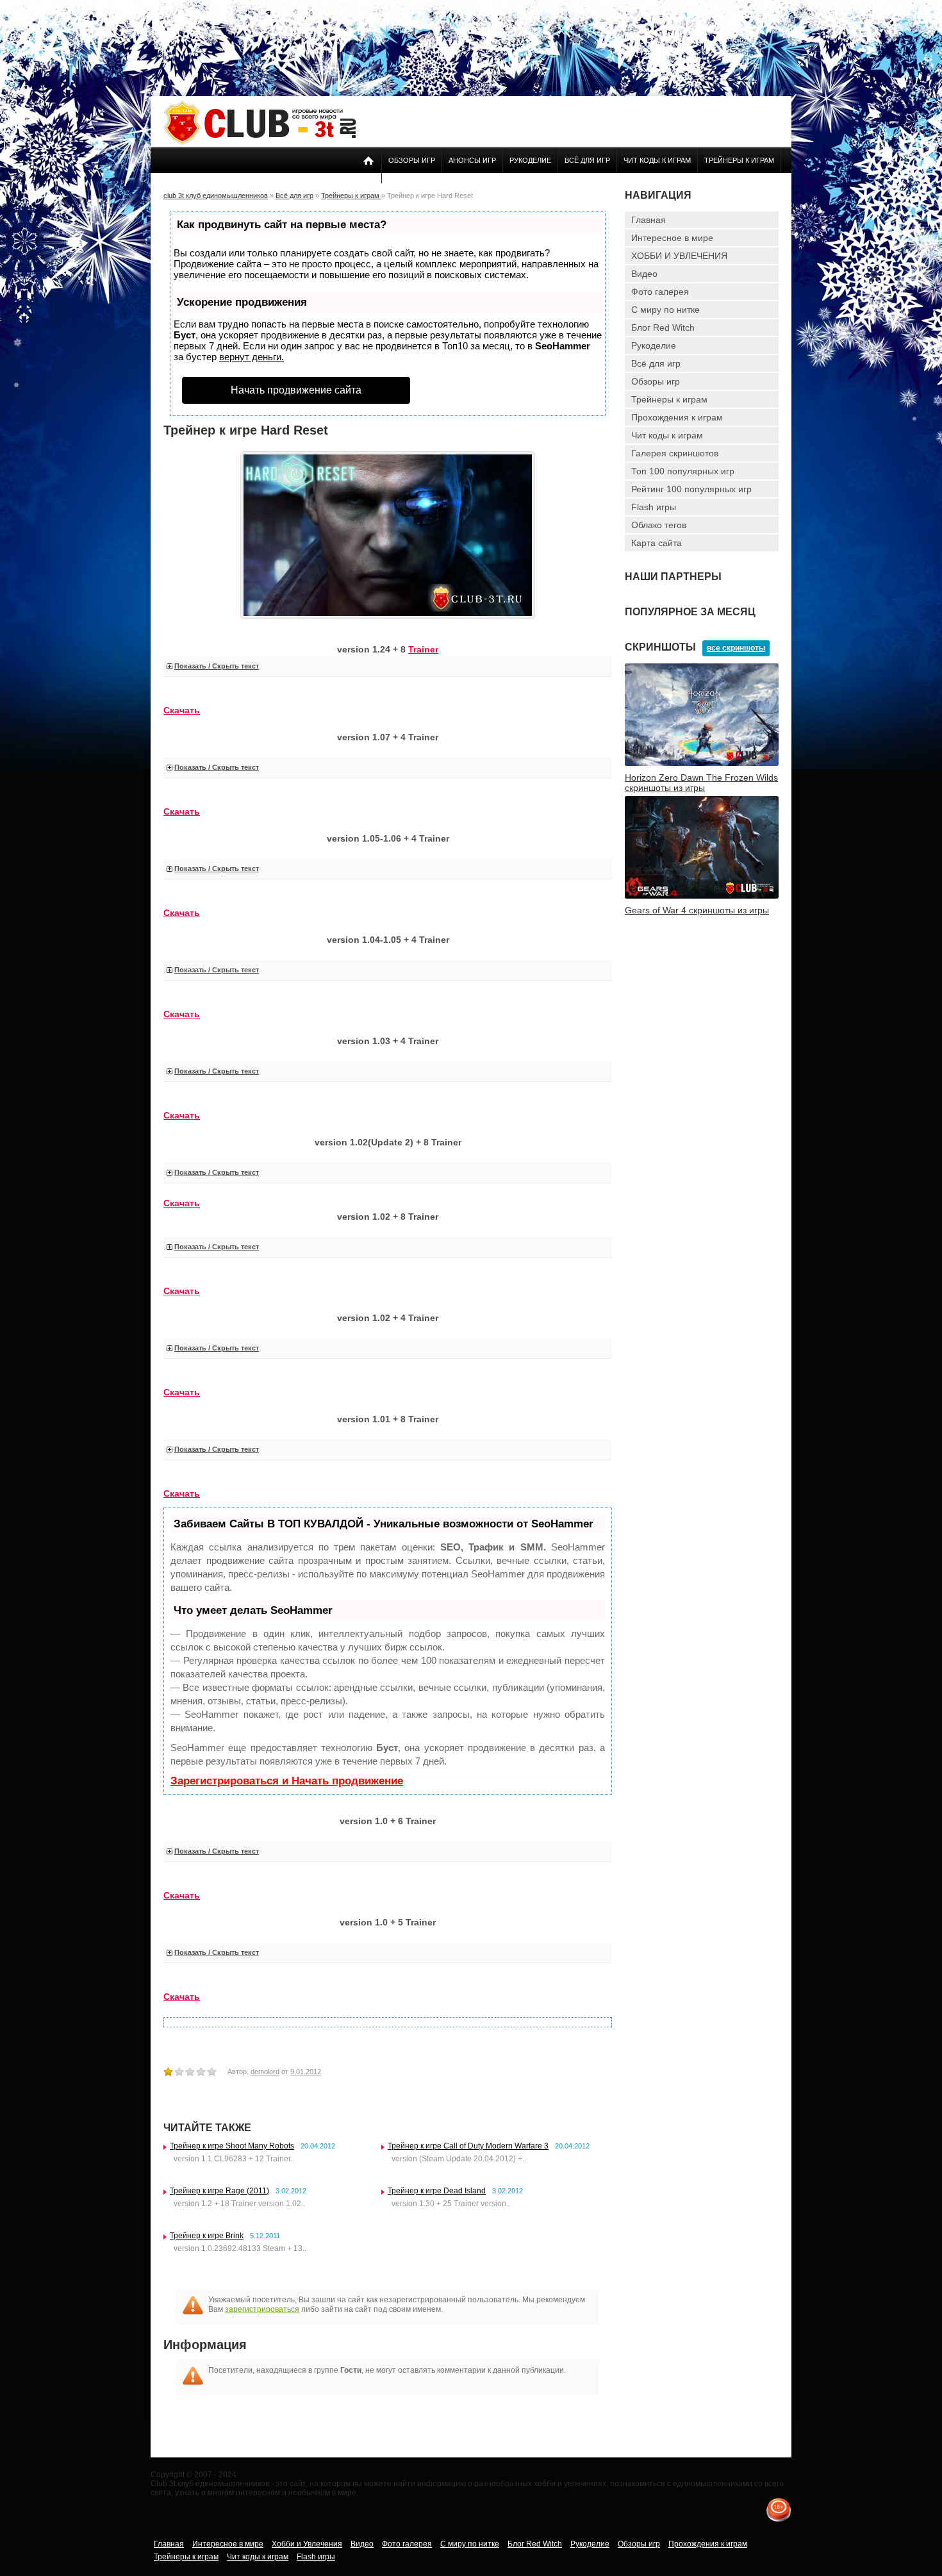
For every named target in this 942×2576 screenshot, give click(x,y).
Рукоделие (530, 160)
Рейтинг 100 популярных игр (691, 489)
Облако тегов (659, 525)
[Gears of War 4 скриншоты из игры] (702, 896)
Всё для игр (587, 160)
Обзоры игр (412, 160)
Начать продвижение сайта (296, 390)
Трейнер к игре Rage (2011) (219, 2191)
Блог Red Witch (663, 328)
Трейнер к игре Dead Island (437, 2191)
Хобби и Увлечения (307, 2544)
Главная (649, 220)
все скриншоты (736, 648)
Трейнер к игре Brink (207, 2236)
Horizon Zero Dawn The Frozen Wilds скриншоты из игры (701, 783)
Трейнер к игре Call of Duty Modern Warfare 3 (468, 2146)
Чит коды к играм (657, 160)
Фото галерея (660, 292)
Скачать (182, 1493)
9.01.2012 (306, 2072)
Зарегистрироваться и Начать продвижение (287, 1781)
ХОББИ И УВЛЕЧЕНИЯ (679, 256)
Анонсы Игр (472, 160)
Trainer (423, 649)
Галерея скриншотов (675, 453)
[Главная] (260, 142)
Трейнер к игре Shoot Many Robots (232, 2146)
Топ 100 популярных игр (683, 471)
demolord (265, 2072)
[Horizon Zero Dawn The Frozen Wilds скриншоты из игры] (702, 763)
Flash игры (654, 507)
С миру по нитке (665, 310)
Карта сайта (657, 543)
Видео (644, 274)
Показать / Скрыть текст (217, 666)
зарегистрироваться (262, 2309)
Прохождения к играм (677, 417)
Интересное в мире (672, 238)
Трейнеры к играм (739, 160)
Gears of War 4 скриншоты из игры (697, 910)
